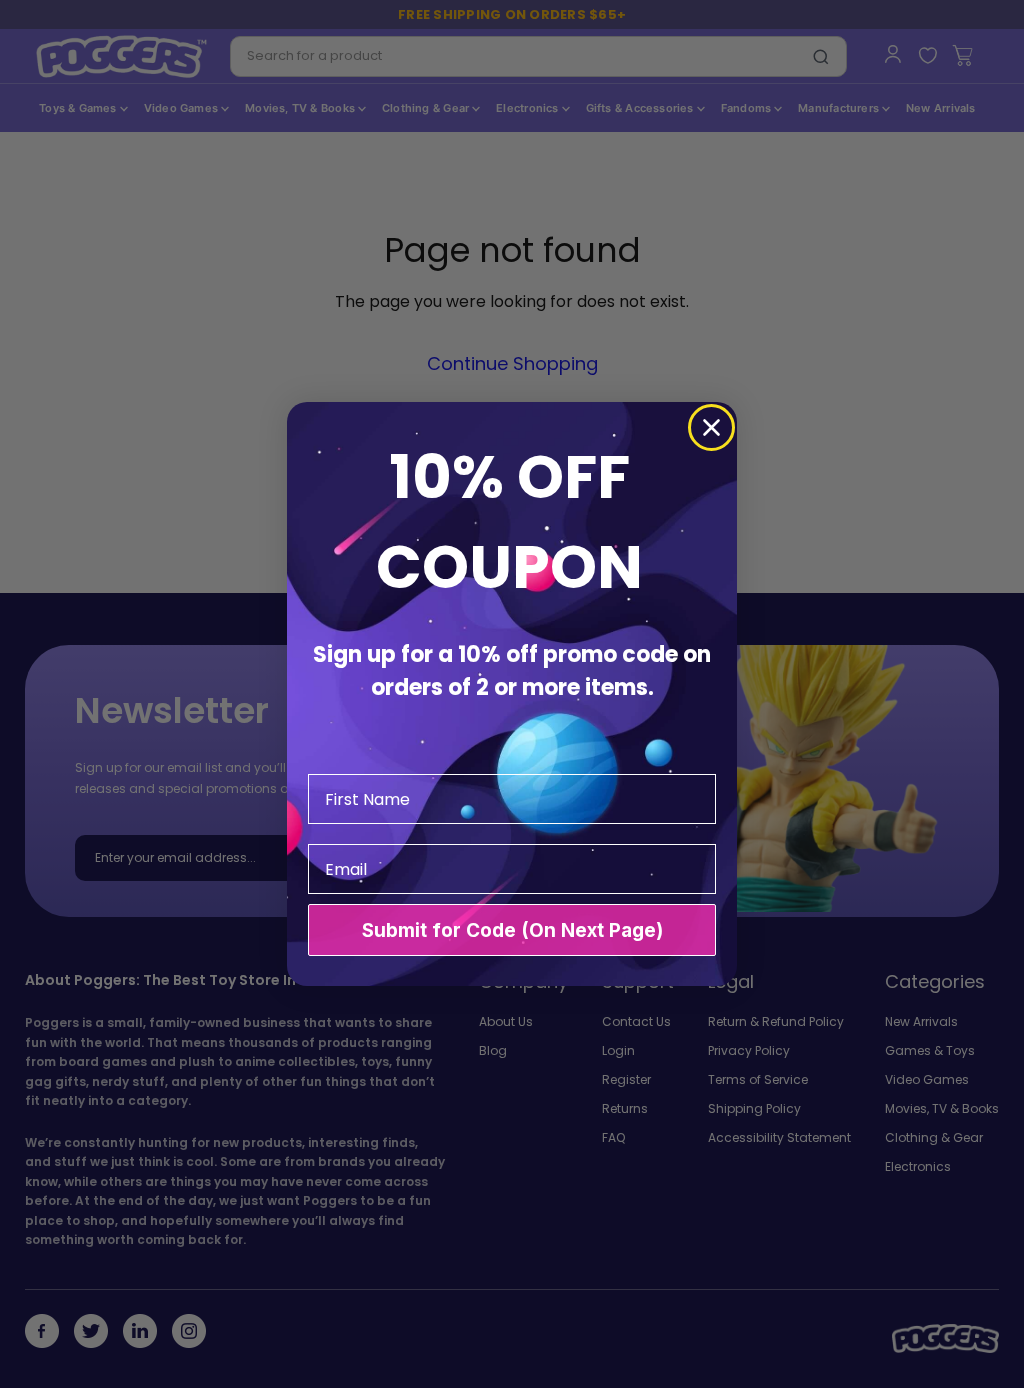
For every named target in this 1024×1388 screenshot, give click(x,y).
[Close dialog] (711, 427)
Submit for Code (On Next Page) (512, 930)
